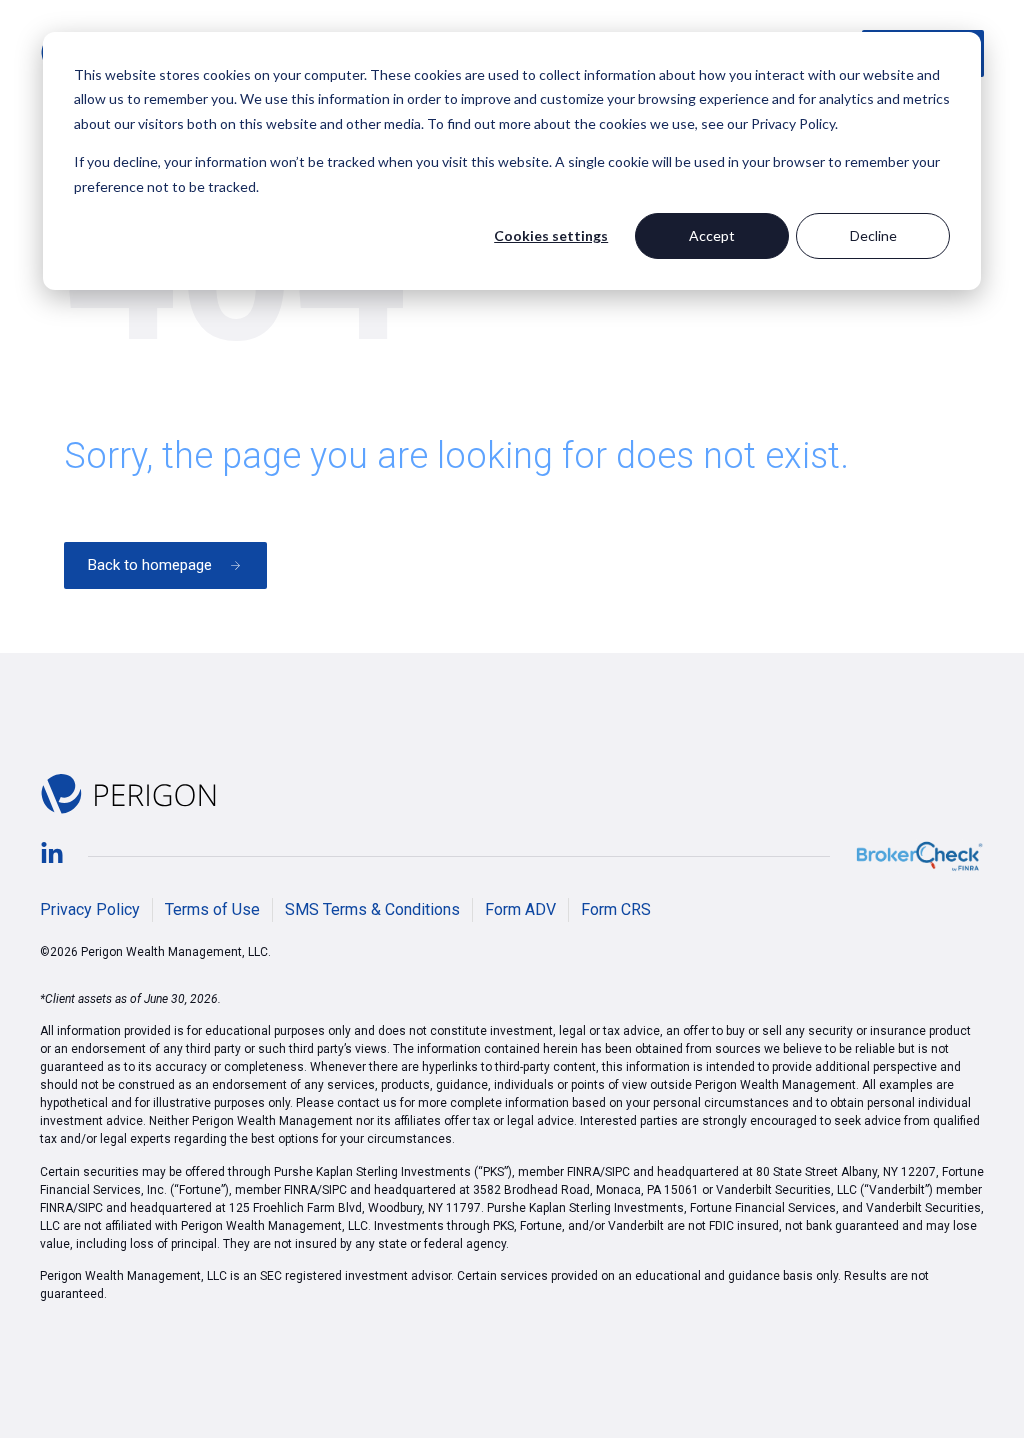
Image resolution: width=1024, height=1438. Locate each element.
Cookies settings (551, 235)
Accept (712, 235)
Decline (873, 235)
